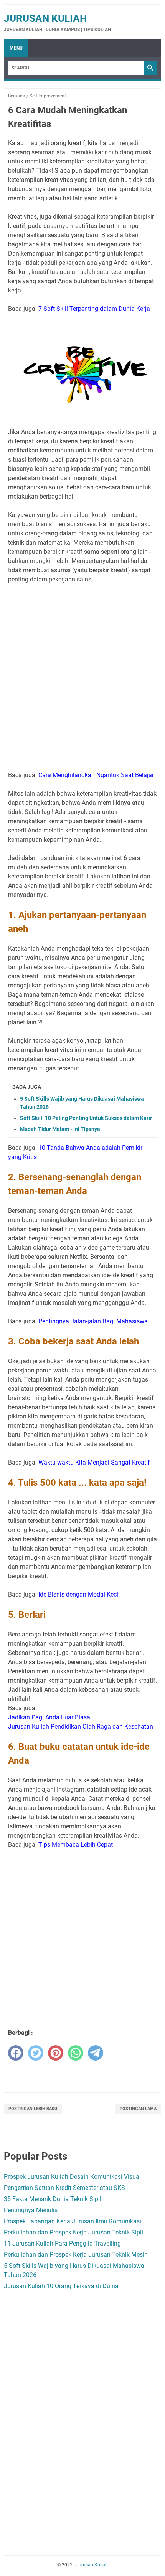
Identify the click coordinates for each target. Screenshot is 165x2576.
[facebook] (16, 2053)
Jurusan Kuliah (45, 18)
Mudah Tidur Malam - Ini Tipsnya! (61, 1129)
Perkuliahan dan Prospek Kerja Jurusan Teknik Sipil (73, 2232)
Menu (16, 48)
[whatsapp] (76, 2053)
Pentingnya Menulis (31, 2210)
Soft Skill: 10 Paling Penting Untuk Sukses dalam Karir (86, 1118)
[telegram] (96, 2053)
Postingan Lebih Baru (33, 2109)
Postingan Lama (138, 2109)
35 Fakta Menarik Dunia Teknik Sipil (53, 2199)
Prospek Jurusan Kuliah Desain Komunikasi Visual (72, 2177)
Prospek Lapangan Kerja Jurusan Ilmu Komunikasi (73, 2221)
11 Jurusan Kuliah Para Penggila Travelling (62, 2243)
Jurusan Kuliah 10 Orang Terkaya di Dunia (61, 2286)
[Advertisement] (82, 673)
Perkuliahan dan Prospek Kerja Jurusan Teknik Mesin (76, 2255)
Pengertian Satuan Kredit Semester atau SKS (64, 2188)
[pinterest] (56, 2053)
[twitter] (36, 2053)
